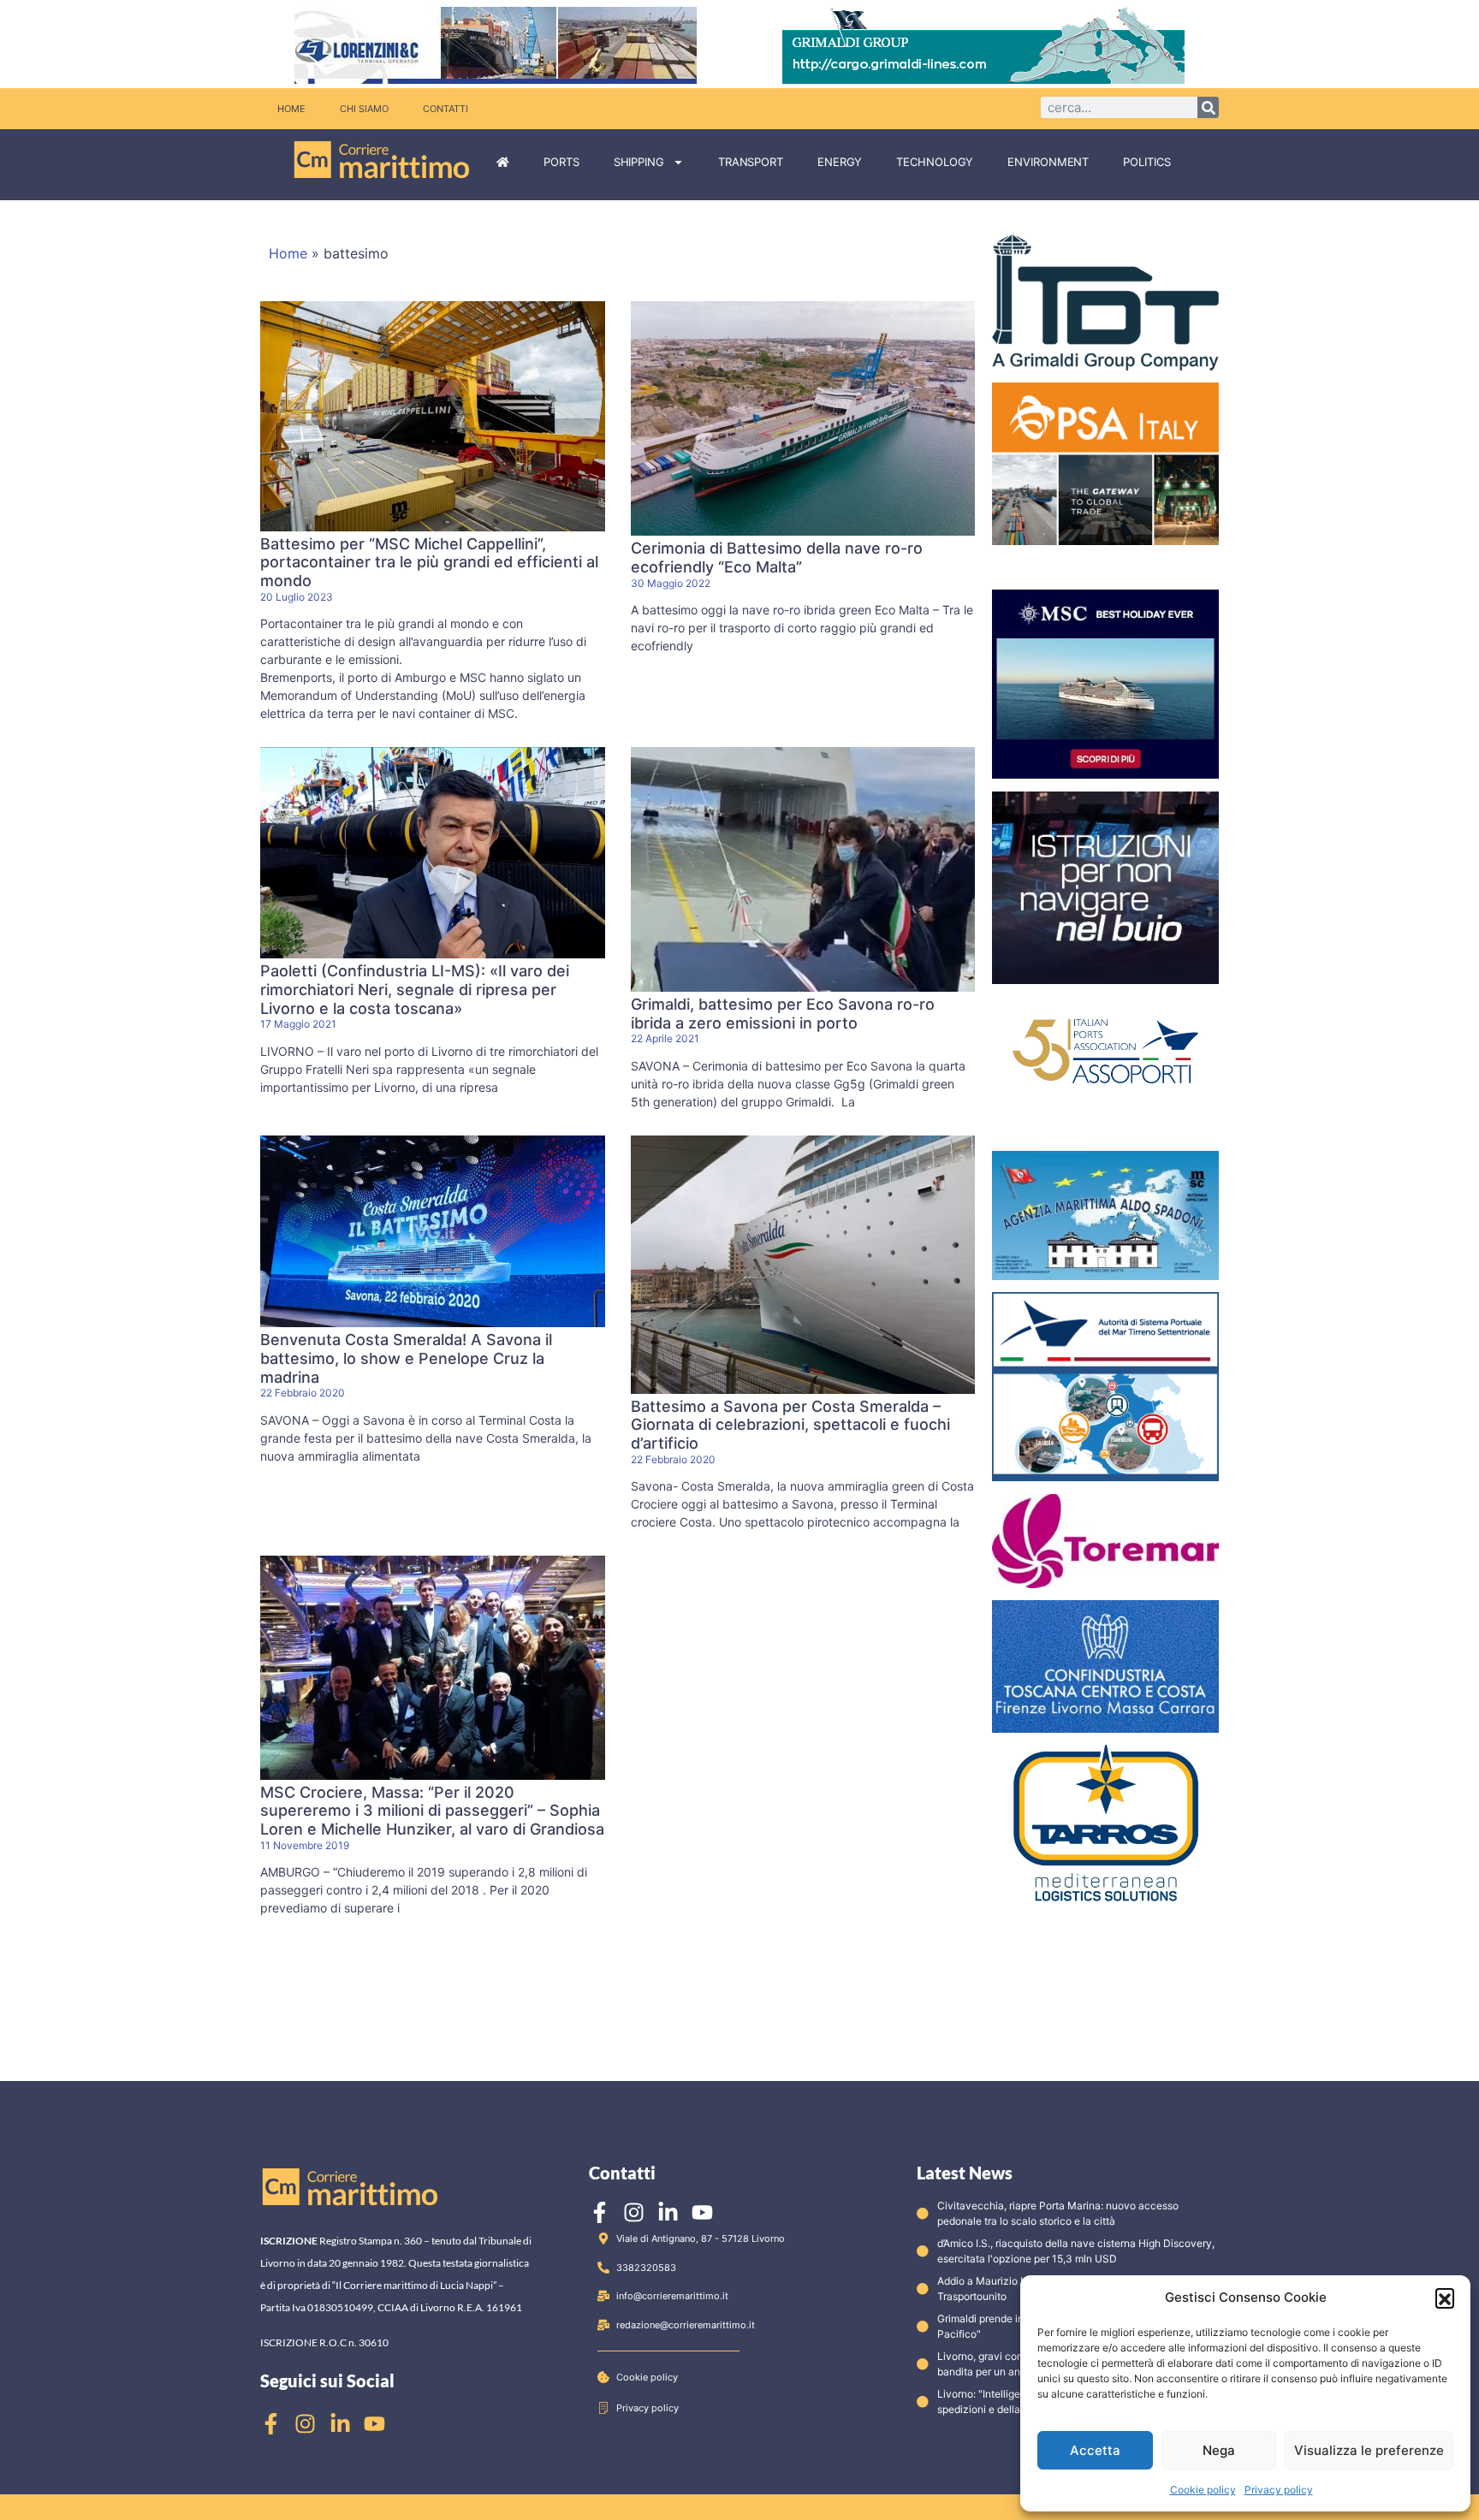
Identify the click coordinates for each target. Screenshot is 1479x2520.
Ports (561, 162)
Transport (751, 162)
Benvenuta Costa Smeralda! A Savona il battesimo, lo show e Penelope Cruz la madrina (406, 1358)
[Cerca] (1208, 107)
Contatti (445, 109)
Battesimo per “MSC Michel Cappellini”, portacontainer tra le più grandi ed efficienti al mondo (429, 562)
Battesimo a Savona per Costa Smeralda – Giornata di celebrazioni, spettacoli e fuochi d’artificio (790, 1425)
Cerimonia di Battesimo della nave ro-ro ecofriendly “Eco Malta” (777, 557)
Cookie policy (1203, 2490)
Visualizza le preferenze (1369, 2450)
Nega (1219, 2450)
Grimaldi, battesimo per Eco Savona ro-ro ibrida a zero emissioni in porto (783, 1014)
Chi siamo (364, 109)
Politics (1146, 162)
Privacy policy (1279, 2490)
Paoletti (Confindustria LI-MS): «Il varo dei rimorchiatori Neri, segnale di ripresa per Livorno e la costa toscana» (415, 989)
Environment (1048, 162)
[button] (1445, 2298)
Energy (840, 162)
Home (291, 109)
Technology (935, 162)
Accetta (1095, 2450)
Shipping (639, 162)
